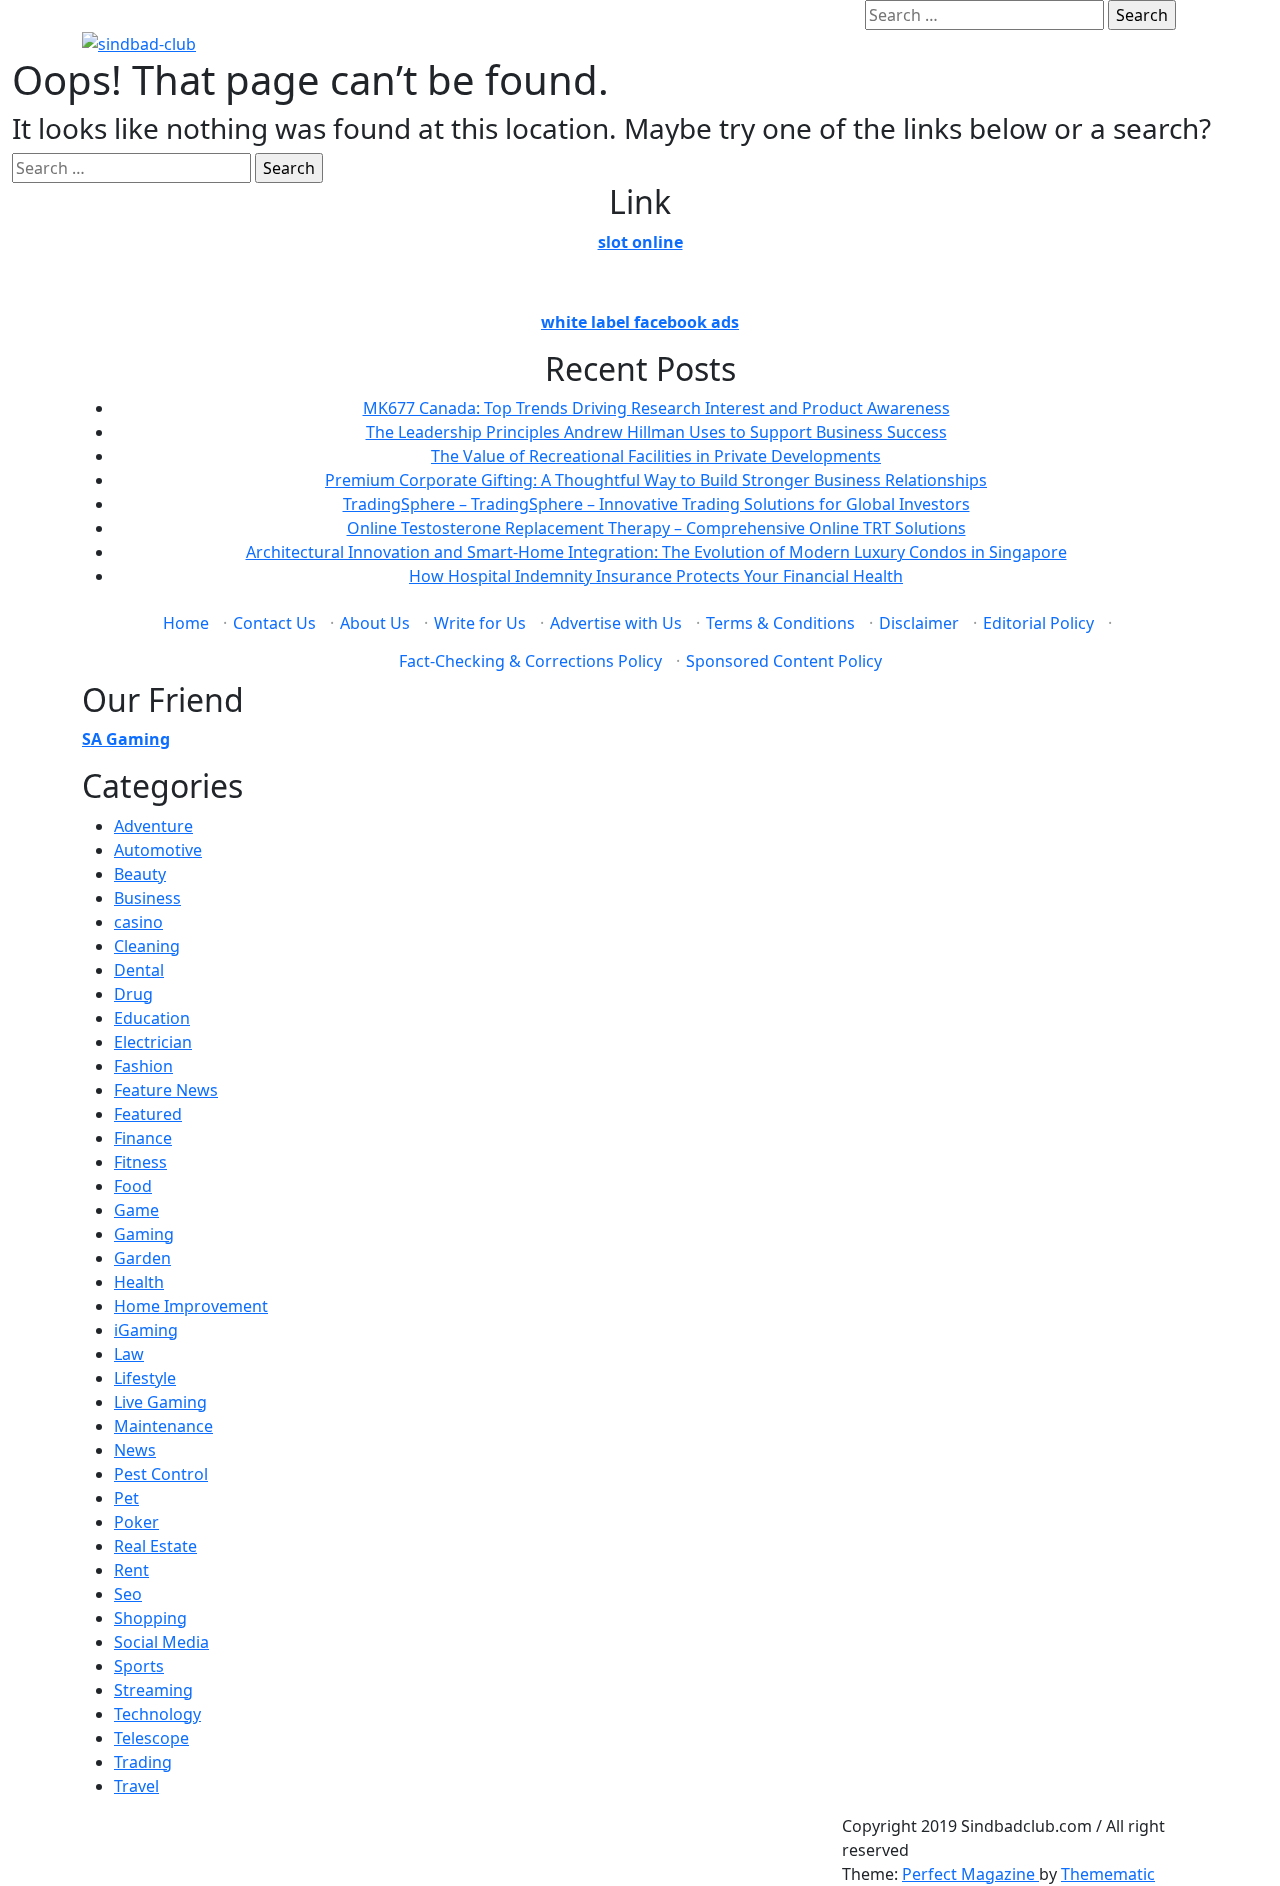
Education (152, 1018)
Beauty (140, 874)
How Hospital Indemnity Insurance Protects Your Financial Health (656, 576)
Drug (133, 994)
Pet (126, 1498)
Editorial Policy (1038, 623)
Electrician (153, 1042)
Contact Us (274, 623)
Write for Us (480, 623)
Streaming (153, 1690)
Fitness (140, 1162)
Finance (143, 1138)
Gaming (144, 1234)
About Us (375, 623)
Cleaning (147, 946)
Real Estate (155, 1546)
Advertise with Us (616, 623)
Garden (142, 1258)
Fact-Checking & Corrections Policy (530, 661)
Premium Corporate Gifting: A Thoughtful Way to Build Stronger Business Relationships (656, 480)
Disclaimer (919, 623)
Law (129, 1354)
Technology (157, 1714)
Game (136, 1210)
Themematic (1108, 1874)
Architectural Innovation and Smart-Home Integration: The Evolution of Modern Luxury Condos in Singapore (656, 552)
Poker (136, 1522)
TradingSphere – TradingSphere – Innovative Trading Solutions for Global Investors (656, 504)
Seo (128, 1594)
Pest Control (161, 1474)
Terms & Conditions (780, 623)
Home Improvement (191, 1306)
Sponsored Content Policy (784, 661)
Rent (131, 1570)
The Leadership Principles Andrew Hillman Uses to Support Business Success (656, 432)
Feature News (166, 1090)
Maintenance (163, 1426)
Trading (143, 1762)
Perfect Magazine (970, 1874)
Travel (136, 1786)
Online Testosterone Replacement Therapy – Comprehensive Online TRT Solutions (656, 528)
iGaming (146, 1330)
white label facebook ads (640, 322)
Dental (139, 970)
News (135, 1450)
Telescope (151, 1738)
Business (147, 898)
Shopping (150, 1618)
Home (186, 623)
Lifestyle (145, 1378)
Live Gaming (160, 1402)
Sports (139, 1666)
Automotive (158, 850)
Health (139, 1282)
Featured (148, 1114)
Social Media (161, 1642)
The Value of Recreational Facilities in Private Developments (656, 456)
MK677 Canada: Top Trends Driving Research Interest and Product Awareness (656, 408)
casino (138, 922)
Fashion (143, 1066)
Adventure (153, 826)
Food (133, 1186)
